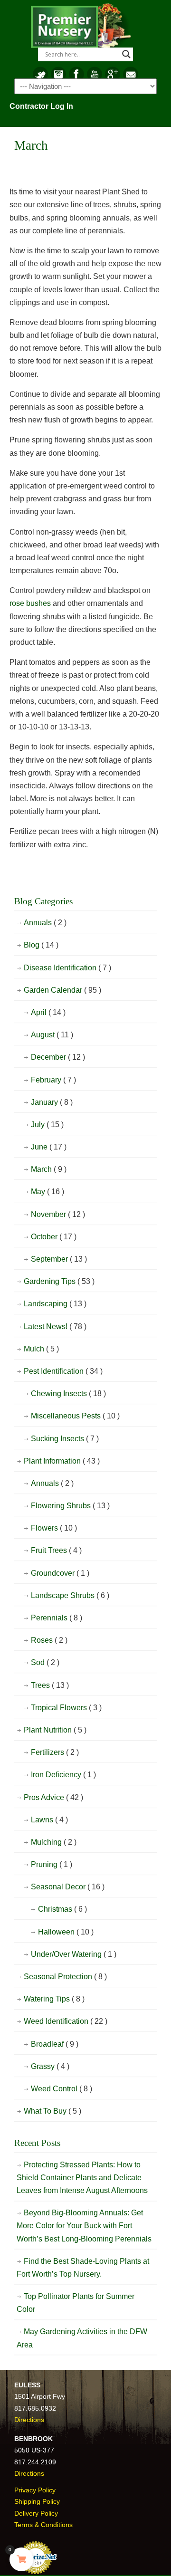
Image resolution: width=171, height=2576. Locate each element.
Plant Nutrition (55, 1730)
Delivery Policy (36, 2513)
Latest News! (55, 1326)
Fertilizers (55, 1752)
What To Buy (52, 2111)
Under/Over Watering (74, 1954)
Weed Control (62, 2089)
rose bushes (30, 603)
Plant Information (62, 1461)
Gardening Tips (59, 1281)
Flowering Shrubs (70, 1506)
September (59, 1259)
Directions (29, 2420)
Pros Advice (53, 1797)
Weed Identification (66, 2021)
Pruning (52, 1864)
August (52, 1035)
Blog (41, 945)
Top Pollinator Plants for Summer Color (76, 2303)
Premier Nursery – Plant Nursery (81, 27)
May (47, 1192)
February (53, 1080)
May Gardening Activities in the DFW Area (82, 2338)
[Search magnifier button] (126, 54)
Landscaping (55, 1304)
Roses (49, 1640)
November (58, 1214)
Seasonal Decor (68, 1887)
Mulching (54, 1842)
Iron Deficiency (63, 1775)
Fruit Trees (56, 1550)
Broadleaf (55, 2044)
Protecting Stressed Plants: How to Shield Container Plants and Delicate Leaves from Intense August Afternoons (82, 2178)
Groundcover (60, 1573)
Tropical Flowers (66, 1708)
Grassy (50, 2066)
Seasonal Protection (65, 1977)
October (54, 1237)
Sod (45, 1662)
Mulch (41, 1349)
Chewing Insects (68, 1393)
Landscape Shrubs (70, 1595)
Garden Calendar (62, 990)
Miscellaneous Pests (75, 1416)
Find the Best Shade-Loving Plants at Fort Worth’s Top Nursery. (83, 2268)
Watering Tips (54, 1999)
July (47, 1125)
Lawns (49, 1820)
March (49, 1169)
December (58, 1057)
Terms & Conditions (43, 2525)
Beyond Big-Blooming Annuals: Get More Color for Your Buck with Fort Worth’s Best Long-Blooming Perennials (84, 2226)
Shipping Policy (37, 2501)
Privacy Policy (35, 2490)
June (49, 1147)
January (52, 1102)
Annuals (45, 923)
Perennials (57, 1618)
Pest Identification (63, 1371)
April (48, 1012)
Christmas (62, 1909)
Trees (50, 1685)
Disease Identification (67, 968)
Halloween (66, 1932)
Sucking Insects (65, 1439)
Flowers (54, 1528)
